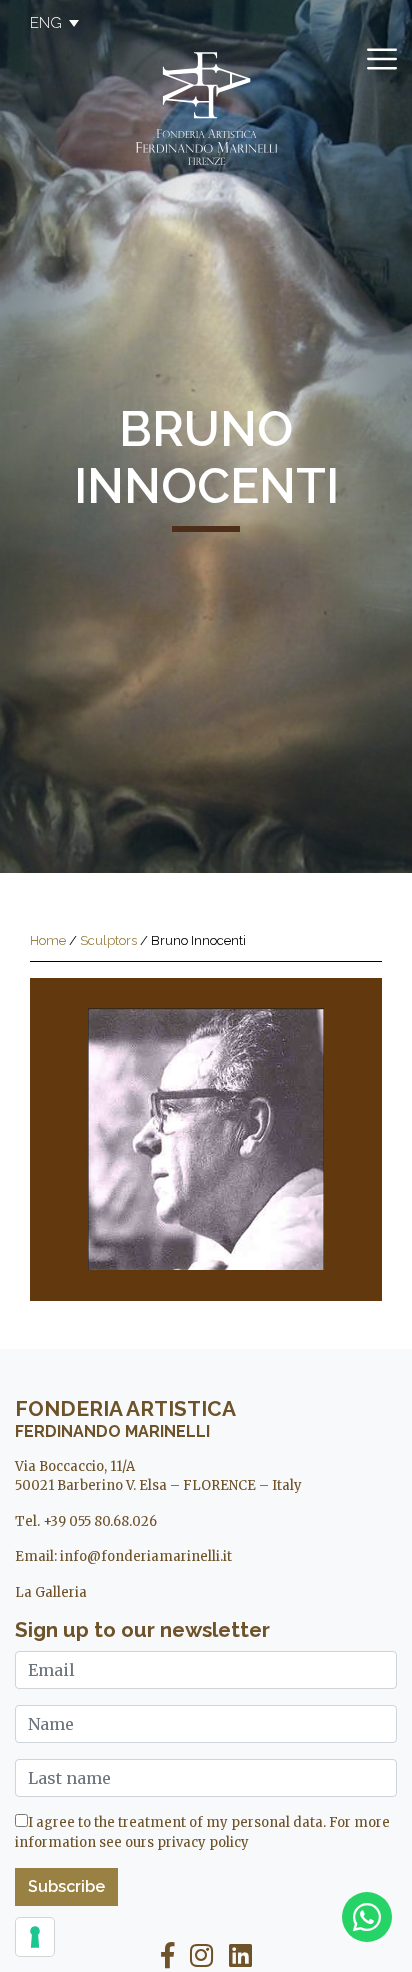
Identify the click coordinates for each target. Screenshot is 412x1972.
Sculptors (108, 940)
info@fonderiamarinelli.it (146, 1556)
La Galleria (51, 1592)
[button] (44, 23)
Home (48, 940)
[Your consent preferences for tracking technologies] (35, 1937)
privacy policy (203, 1842)
